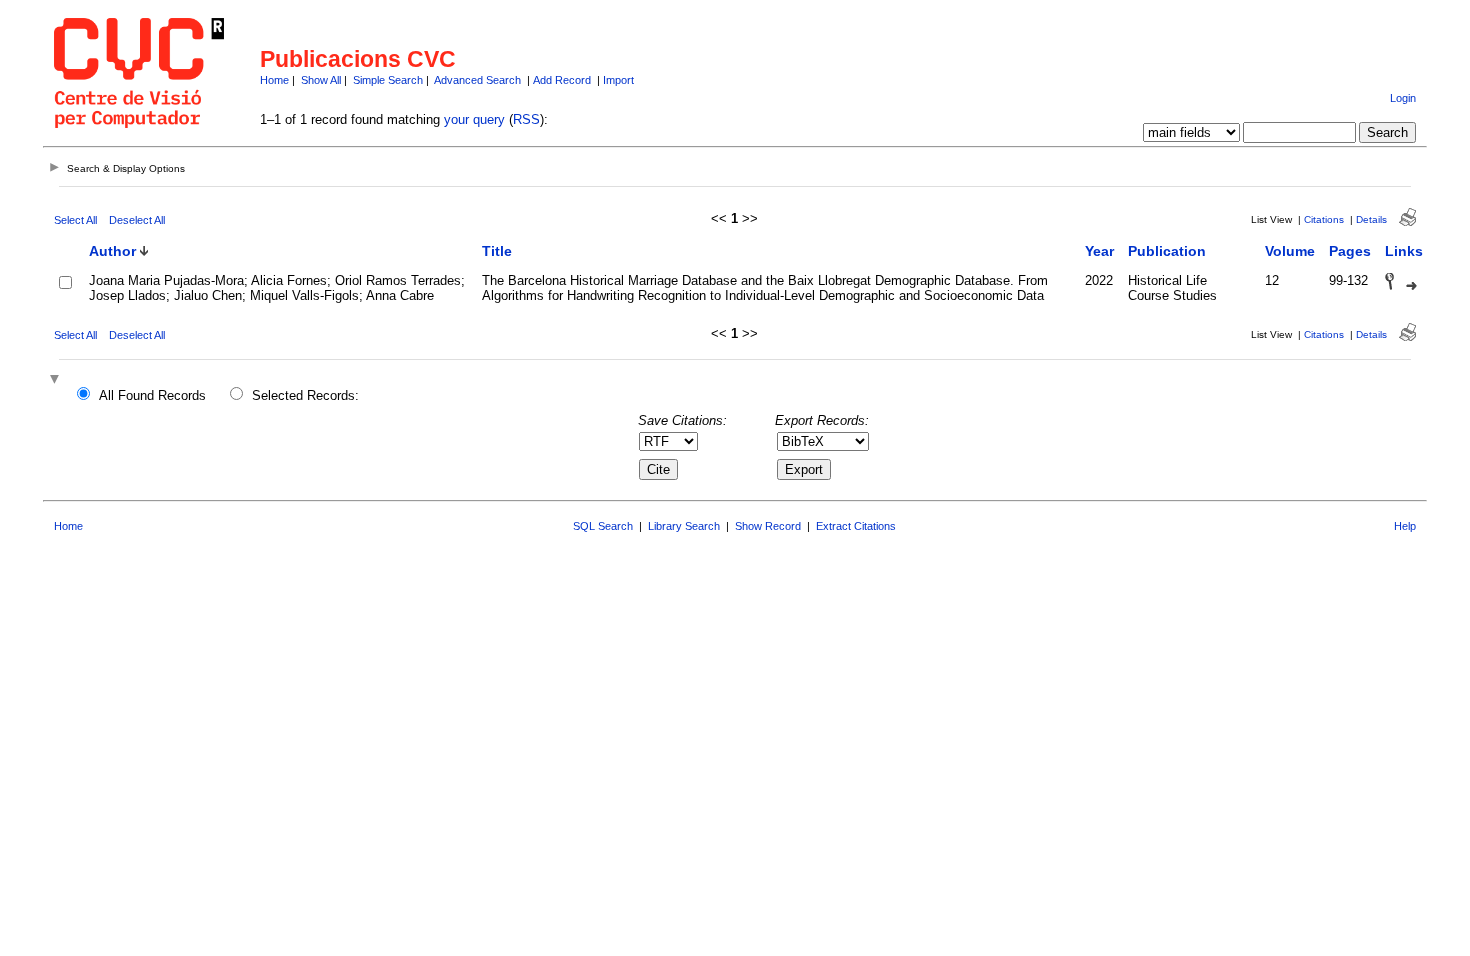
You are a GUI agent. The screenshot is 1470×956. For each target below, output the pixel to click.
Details (1371, 219)
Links (1404, 251)
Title (497, 251)
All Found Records (152, 395)
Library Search (684, 526)
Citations (1324, 219)
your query (474, 119)
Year (1099, 251)
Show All (321, 80)
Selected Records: (305, 395)
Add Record (562, 80)
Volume (1290, 251)
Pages (1350, 251)
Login (1403, 98)
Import (618, 80)
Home (274, 80)
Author (112, 251)
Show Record (768, 526)
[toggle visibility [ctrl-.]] (57, 380)
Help (1405, 526)
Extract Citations (856, 526)
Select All (75, 220)
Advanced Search (477, 80)
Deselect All (137, 220)
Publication (1167, 251)
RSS (526, 119)
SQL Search (603, 526)
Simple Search (388, 80)
